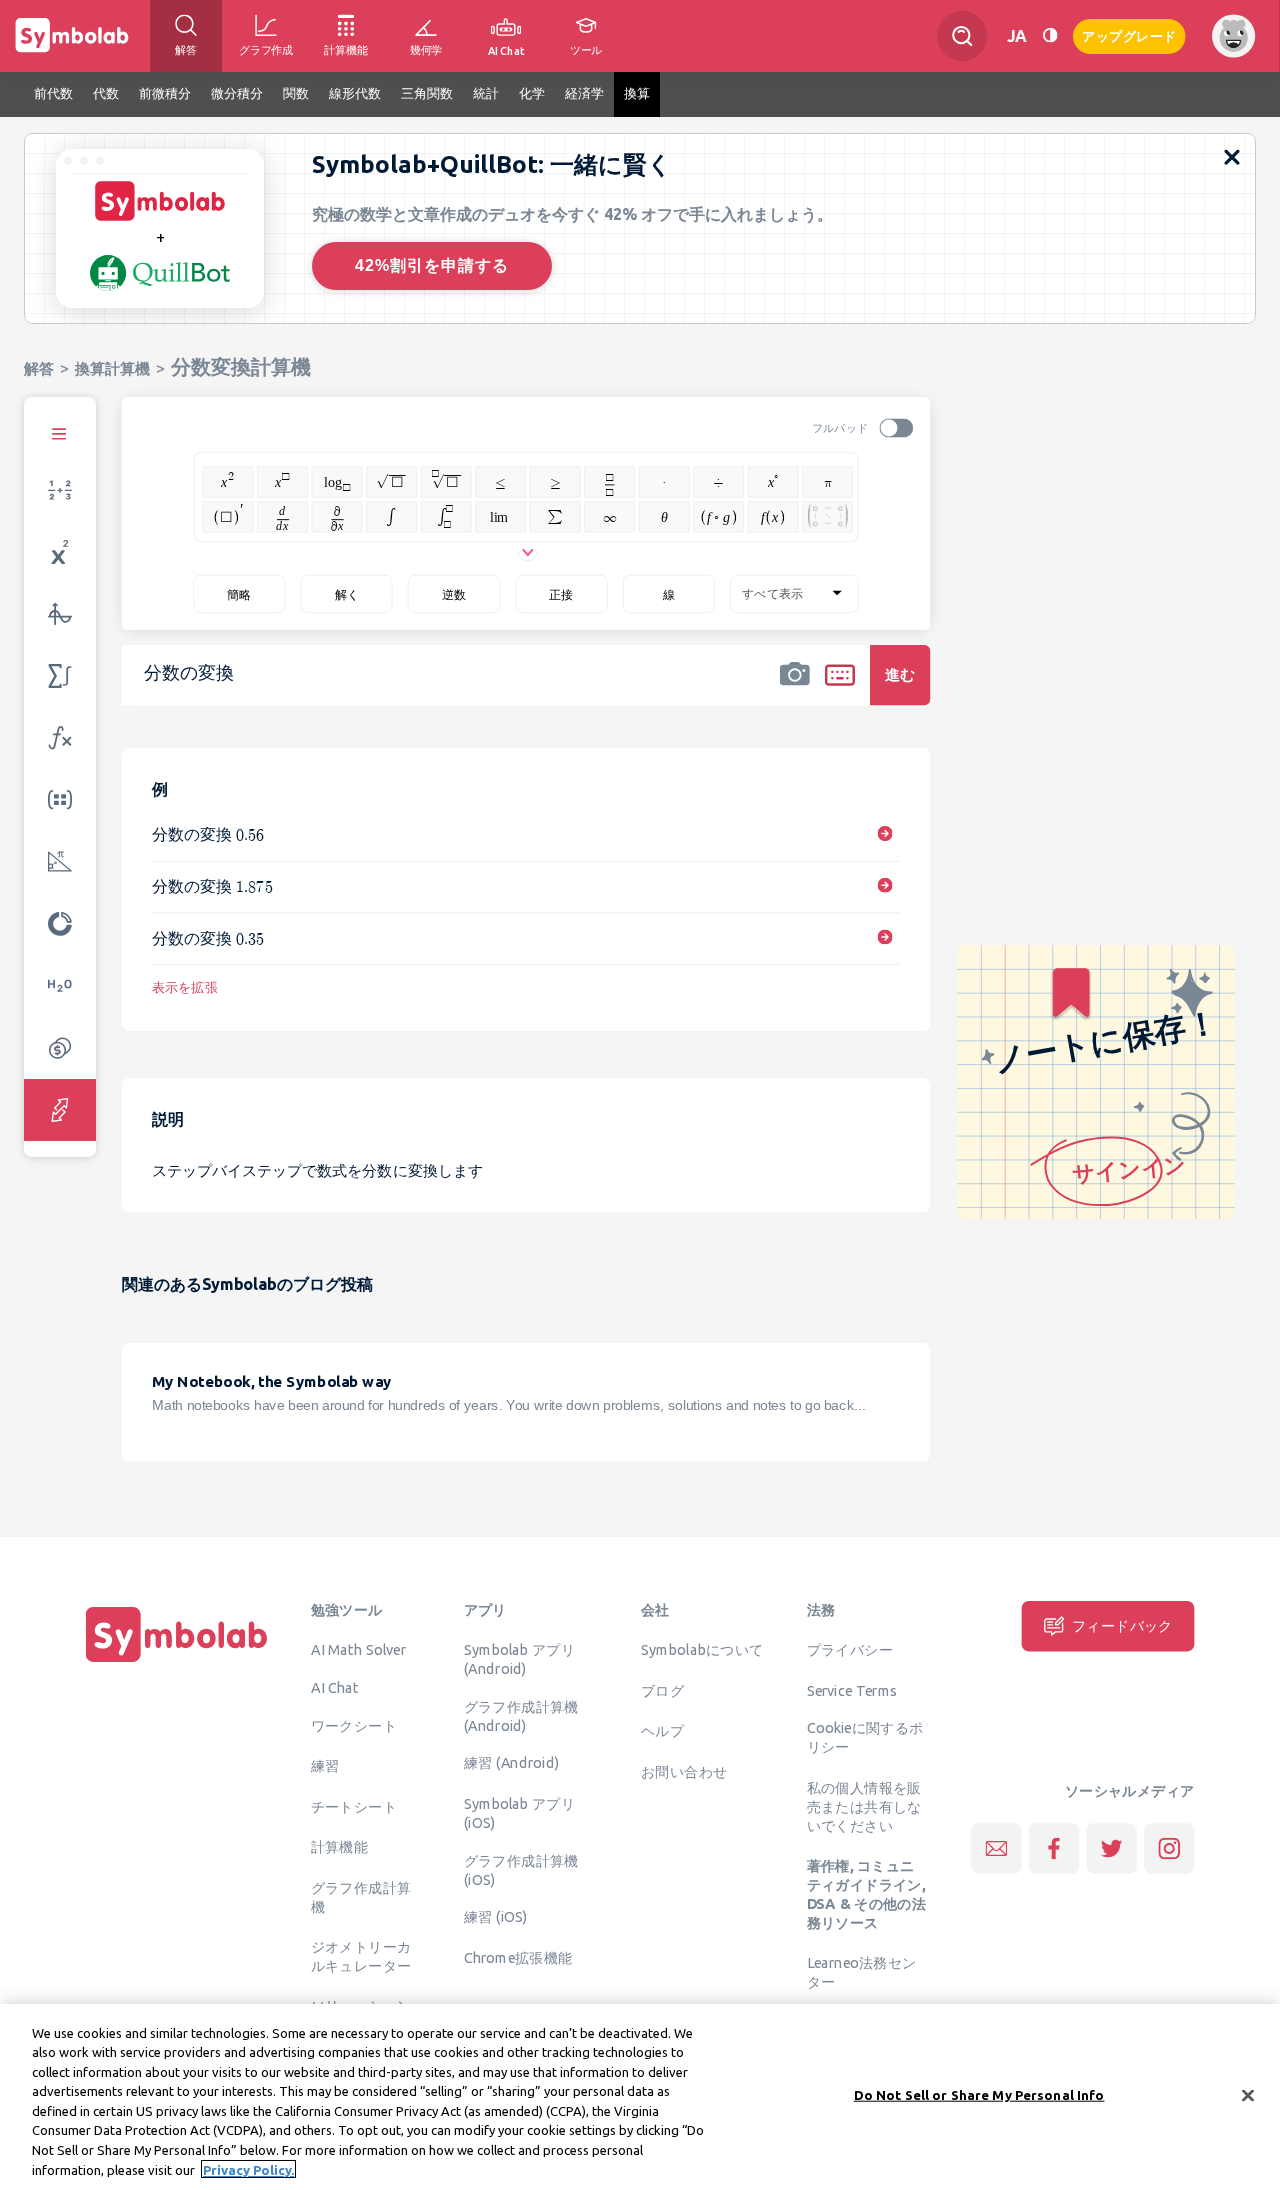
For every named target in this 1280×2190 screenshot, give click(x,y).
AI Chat (335, 1687)
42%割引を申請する (432, 265)
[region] (640, 2097)
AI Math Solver (358, 1650)
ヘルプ (662, 1731)
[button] (795, 688)
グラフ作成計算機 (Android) (521, 1715)
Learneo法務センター (862, 1972)
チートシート (354, 1806)
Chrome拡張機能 (518, 1957)
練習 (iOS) (496, 1917)
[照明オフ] (1050, 35)
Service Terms (852, 1690)
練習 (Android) (511, 1763)
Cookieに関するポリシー (865, 1737)
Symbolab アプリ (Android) (520, 1659)
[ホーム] (177, 1662)
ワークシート (354, 1725)
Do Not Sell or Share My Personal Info (979, 2095)
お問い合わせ (684, 1771)
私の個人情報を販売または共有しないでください (864, 1806)
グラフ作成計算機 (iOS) (521, 1869)
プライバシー (850, 1650)
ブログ (662, 1690)
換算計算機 (112, 368)
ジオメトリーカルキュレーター (361, 1956)
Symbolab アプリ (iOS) (520, 1812)
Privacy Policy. (248, 2169)
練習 (325, 1766)
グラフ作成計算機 (361, 1896)
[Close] (1248, 2095)
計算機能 (340, 1847)
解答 (39, 368)
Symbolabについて (702, 1650)
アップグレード (1129, 34)
